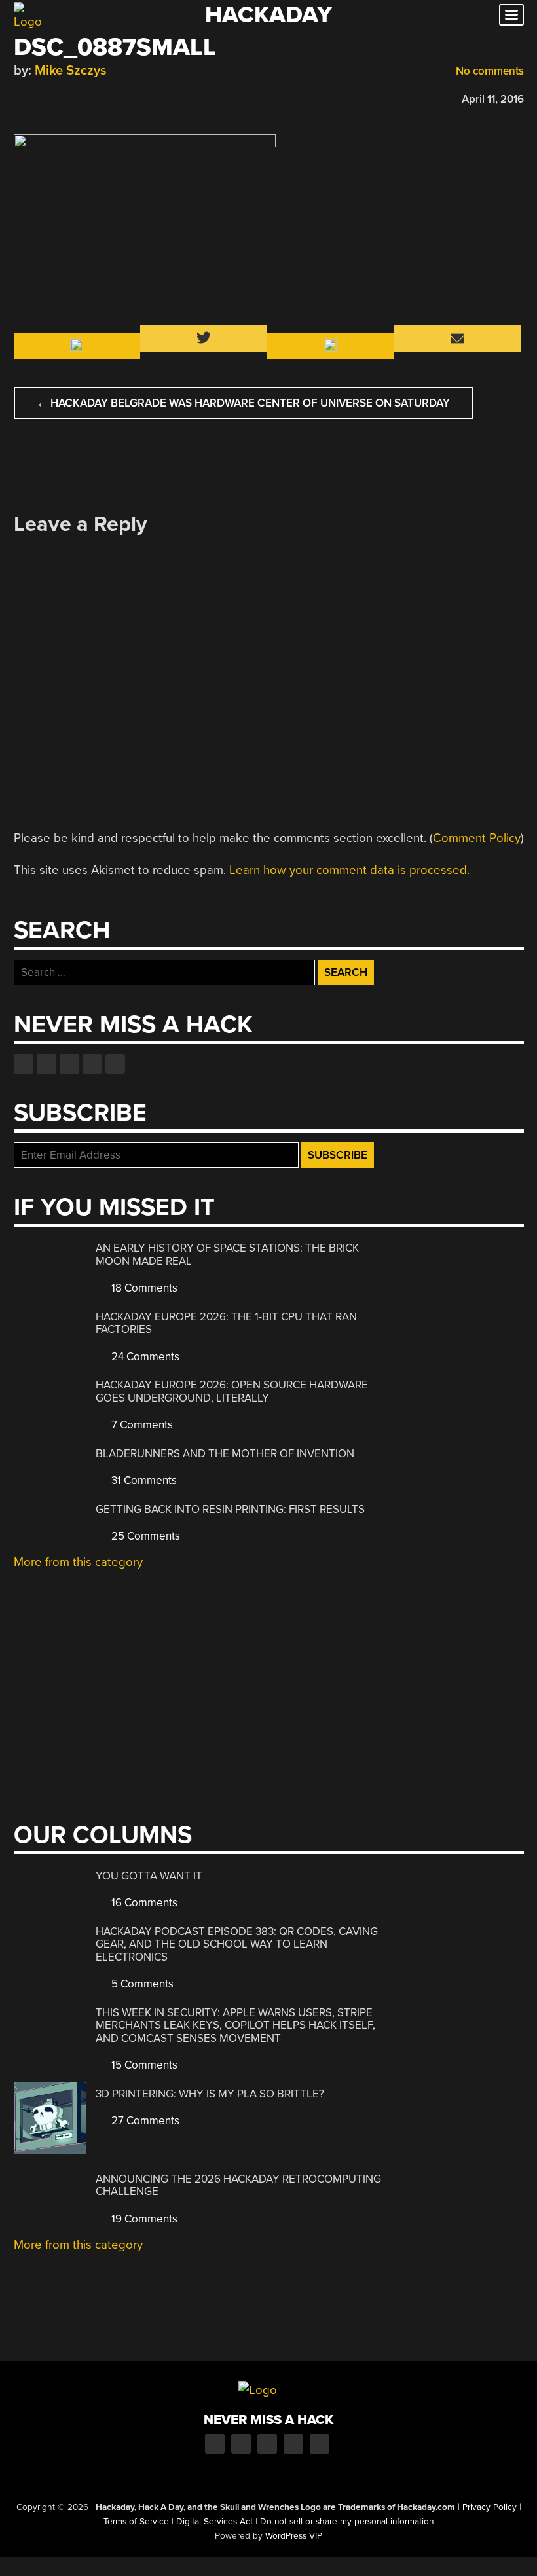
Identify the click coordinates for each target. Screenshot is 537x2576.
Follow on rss (92, 1064)
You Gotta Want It (149, 1876)
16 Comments (143, 1903)
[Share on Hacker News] (58, 97)
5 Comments (141, 1984)
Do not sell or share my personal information (347, 2522)
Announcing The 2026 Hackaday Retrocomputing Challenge (238, 2186)
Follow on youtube (69, 1064)
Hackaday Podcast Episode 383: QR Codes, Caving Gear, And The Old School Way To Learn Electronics (237, 1944)
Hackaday (268, 15)
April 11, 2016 (493, 99)
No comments (489, 71)
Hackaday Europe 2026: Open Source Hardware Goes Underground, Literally (232, 1391)
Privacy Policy (490, 2507)
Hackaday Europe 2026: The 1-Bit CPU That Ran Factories (226, 1323)
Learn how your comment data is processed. (349, 870)
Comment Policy (477, 838)
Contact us (115, 1064)
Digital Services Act (214, 2522)
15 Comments (143, 2065)
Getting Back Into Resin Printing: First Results (230, 1509)
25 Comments (144, 1536)
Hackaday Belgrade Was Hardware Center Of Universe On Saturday (243, 403)
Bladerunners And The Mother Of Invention (225, 1454)
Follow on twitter (46, 1064)
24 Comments (144, 1357)
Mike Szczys (71, 70)
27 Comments (144, 2121)
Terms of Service (136, 2522)
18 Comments (143, 1288)
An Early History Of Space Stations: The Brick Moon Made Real (227, 1255)
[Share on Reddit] (77, 97)
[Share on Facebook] (20, 97)
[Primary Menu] (511, 15)
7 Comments (141, 1425)
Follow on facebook (24, 1064)
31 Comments (143, 1480)
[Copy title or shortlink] (96, 98)
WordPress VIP (294, 2536)
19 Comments (143, 2219)
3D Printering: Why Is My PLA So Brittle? (210, 2094)
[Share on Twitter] (39, 97)
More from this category (78, 1562)
